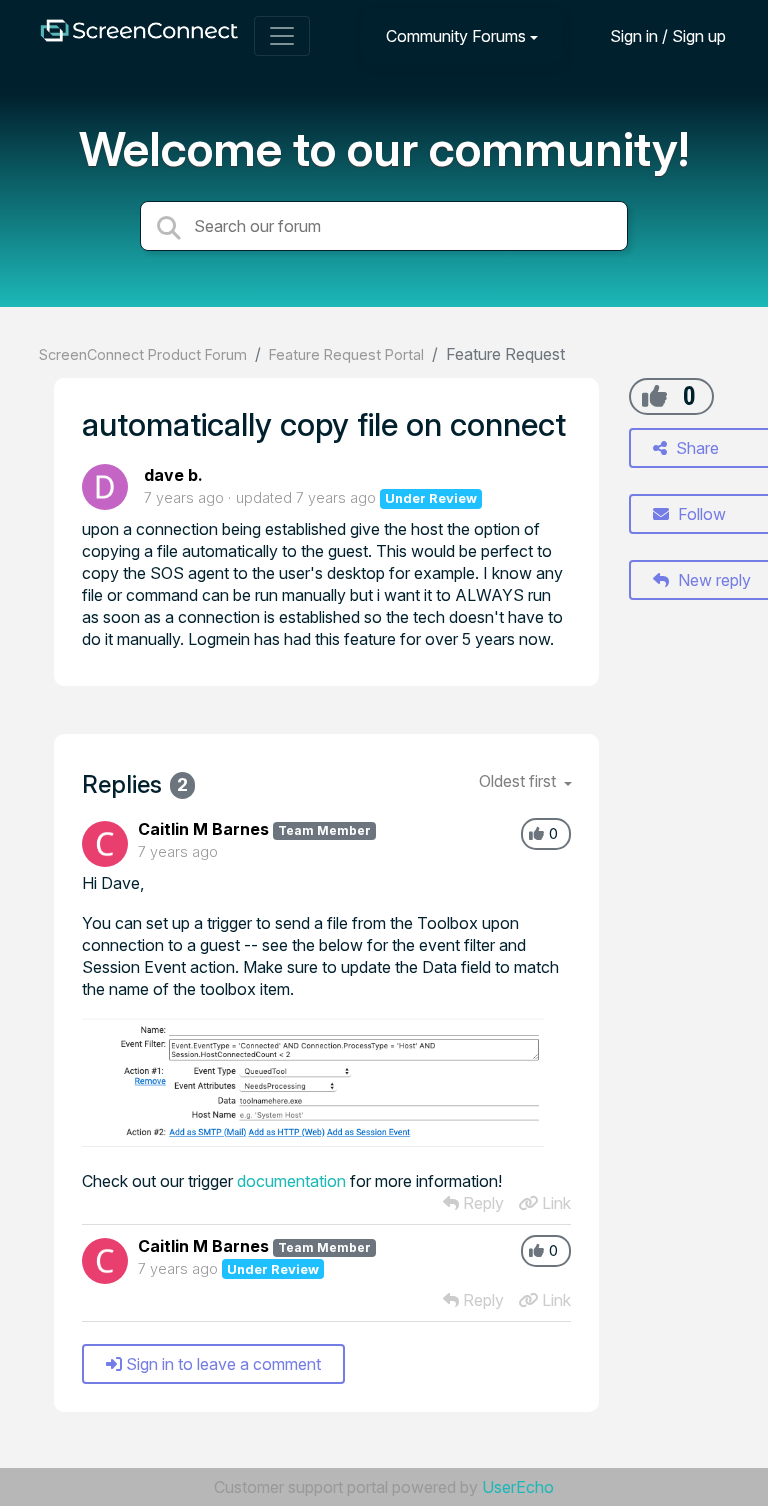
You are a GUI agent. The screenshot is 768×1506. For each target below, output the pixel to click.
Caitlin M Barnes (203, 829)
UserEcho (518, 1487)
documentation (291, 1181)
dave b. (173, 475)
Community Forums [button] (456, 36)
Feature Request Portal (346, 354)
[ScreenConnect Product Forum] (139, 35)
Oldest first (519, 781)
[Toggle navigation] (282, 36)
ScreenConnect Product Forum (143, 354)
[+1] (654, 396)
